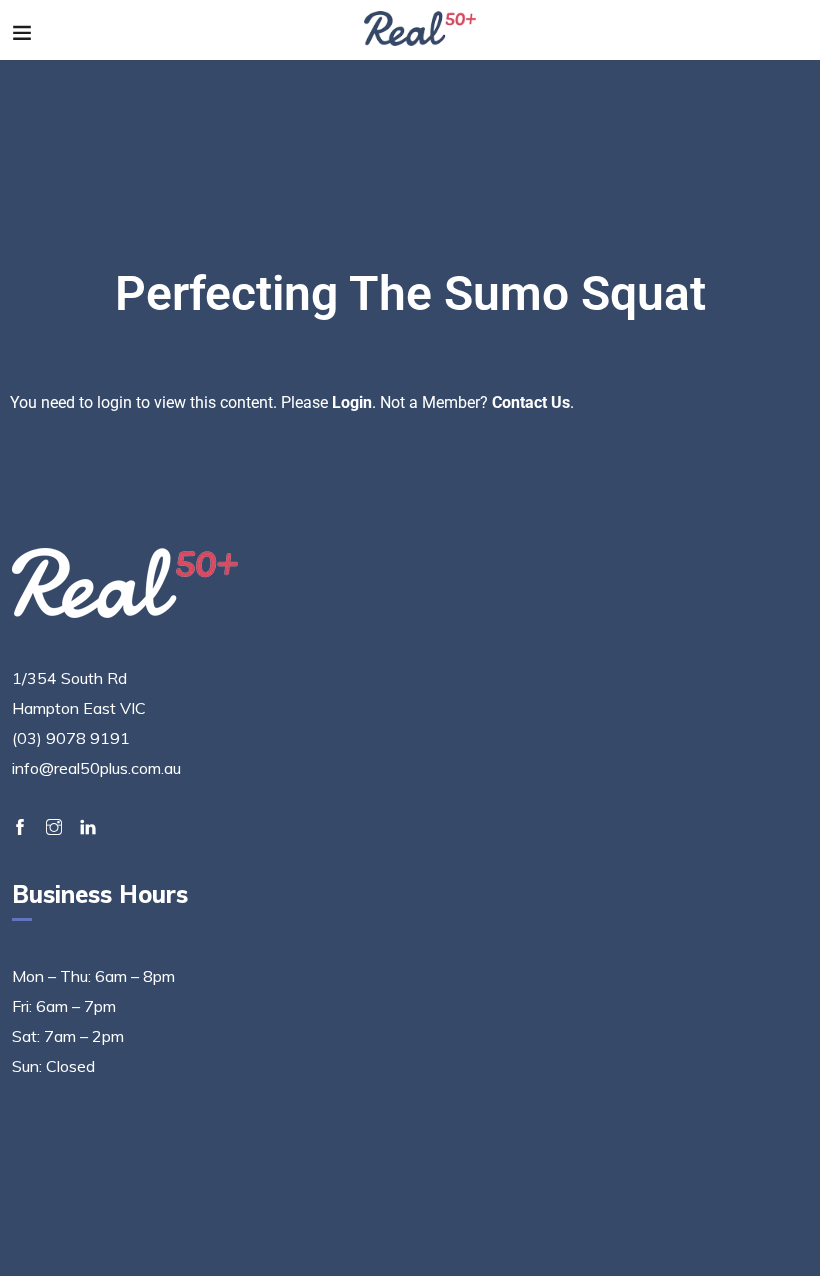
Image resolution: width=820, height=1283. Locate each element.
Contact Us (531, 402)
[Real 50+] (420, 30)
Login (352, 402)
